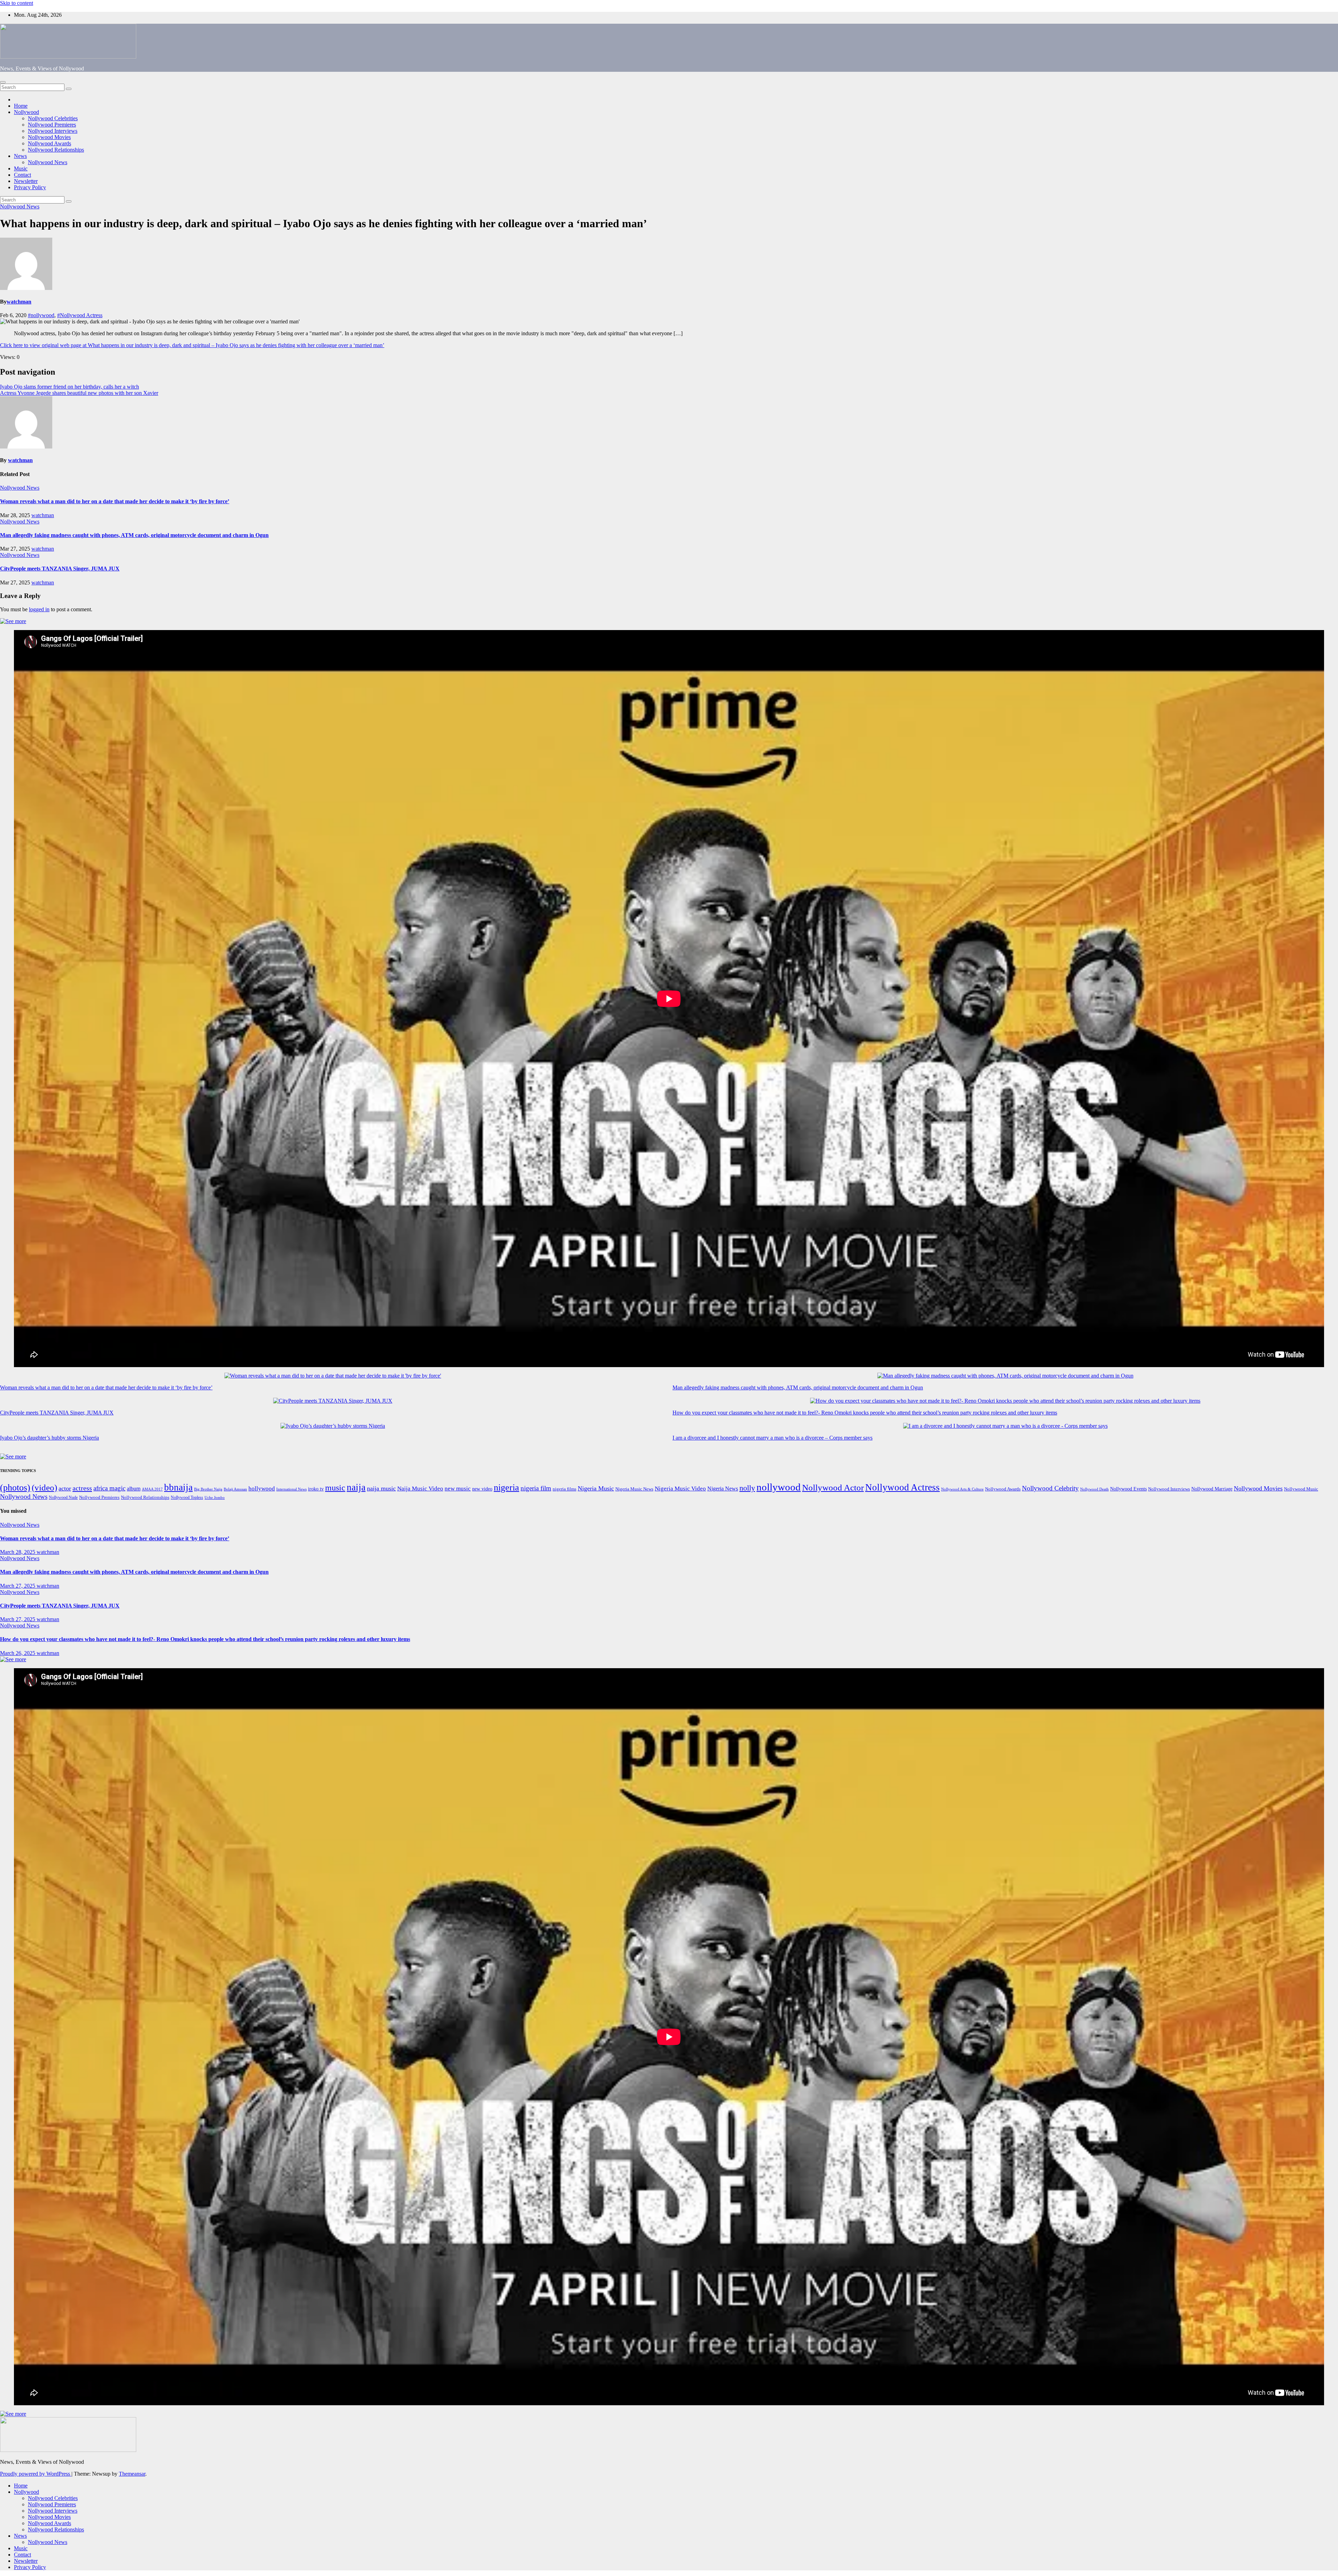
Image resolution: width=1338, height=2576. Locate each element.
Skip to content (17, 3)
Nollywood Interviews (53, 131)
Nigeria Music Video (680, 1488)
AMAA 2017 (152, 1489)
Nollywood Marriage (1212, 1489)
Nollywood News (48, 162)
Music (21, 168)
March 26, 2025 (18, 1653)
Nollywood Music (1301, 1489)
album (134, 1489)
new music (458, 1489)
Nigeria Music (596, 1488)
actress (82, 1488)
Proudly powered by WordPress (36, 2474)
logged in (39, 609)
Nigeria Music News (634, 1489)
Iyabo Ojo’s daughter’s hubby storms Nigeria (49, 1438)
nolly (747, 1488)
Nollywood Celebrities (53, 118)
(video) (44, 1488)
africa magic (109, 1488)
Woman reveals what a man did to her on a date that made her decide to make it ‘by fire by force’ (115, 501)
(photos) (15, 1488)
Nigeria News (723, 1489)
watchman (19, 302)
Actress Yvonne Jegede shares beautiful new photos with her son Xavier (79, 393)
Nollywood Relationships (56, 150)
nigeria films (564, 1489)
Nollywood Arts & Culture (962, 1489)
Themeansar (132, 2474)
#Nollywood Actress (80, 315)
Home (21, 106)
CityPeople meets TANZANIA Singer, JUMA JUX (60, 569)
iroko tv (316, 1489)
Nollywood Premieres (52, 125)
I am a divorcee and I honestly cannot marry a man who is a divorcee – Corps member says (772, 1438)
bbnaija (178, 1487)
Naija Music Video (420, 1489)
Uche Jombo (215, 1498)
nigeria (506, 1488)
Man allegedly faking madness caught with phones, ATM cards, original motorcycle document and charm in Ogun (134, 535)
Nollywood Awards (49, 143)
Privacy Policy (30, 187)
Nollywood (26, 112)
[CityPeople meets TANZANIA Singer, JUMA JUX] (333, 1401)
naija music (381, 1488)
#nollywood (41, 315)
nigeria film (536, 1488)
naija (356, 1487)
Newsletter (26, 181)
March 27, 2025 (18, 1586)
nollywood (779, 1487)
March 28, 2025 (18, 1552)
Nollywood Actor (833, 1488)
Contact (22, 175)
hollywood (262, 1489)
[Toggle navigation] (3, 82)
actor (65, 1488)
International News (291, 1489)
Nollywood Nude (63, 1497)
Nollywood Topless (187, 1497)
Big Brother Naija (208, 1489)
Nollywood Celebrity (1050, 1488)
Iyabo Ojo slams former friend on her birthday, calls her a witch (70, 387)
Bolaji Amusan (235, 1489)
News (20, 156)
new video (482, 1489)
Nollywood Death (1094, 1489)
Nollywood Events (1128, 1489)
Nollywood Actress (902, 1487)
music (335, 1488)
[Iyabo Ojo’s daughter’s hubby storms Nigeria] (333, 1426)
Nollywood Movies (49, 137)
